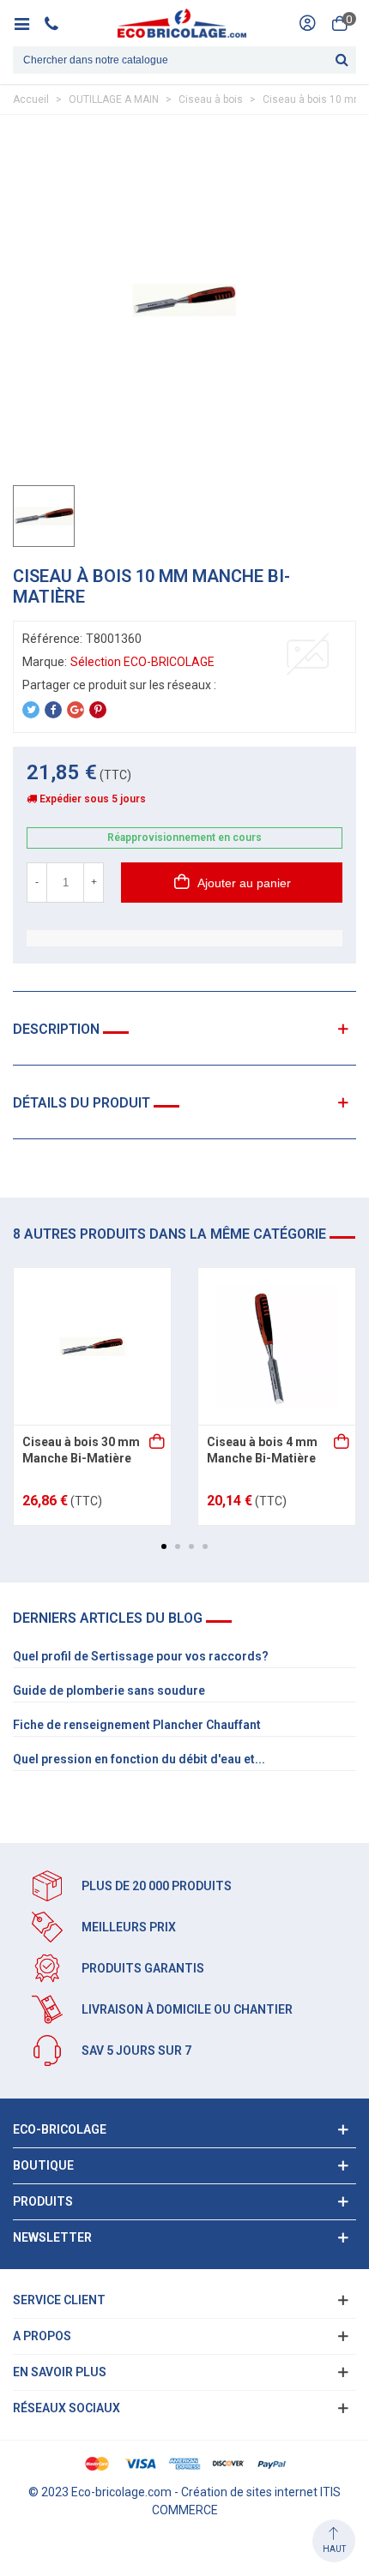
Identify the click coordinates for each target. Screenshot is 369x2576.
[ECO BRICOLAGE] (182, 23)
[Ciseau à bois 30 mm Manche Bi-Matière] (92, 1346)
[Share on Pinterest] (98, 710)
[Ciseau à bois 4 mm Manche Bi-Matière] (277, 1346)
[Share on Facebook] (53, 710)
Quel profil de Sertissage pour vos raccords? (141, 1656)
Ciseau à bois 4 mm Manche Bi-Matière (262, 1450)
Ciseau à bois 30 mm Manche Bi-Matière (81, 1450)
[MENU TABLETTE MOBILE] (28, 23)
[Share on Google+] (76, 710)
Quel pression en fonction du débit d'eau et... (139, 1759)
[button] (164, 1546)
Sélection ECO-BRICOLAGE (142, 662)
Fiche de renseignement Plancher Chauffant (137, 1725)
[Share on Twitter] (31, 710)
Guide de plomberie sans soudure (109, 1690)
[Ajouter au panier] (158, 1443)
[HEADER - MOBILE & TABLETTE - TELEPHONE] (58, 23)
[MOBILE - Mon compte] (307, 23)
